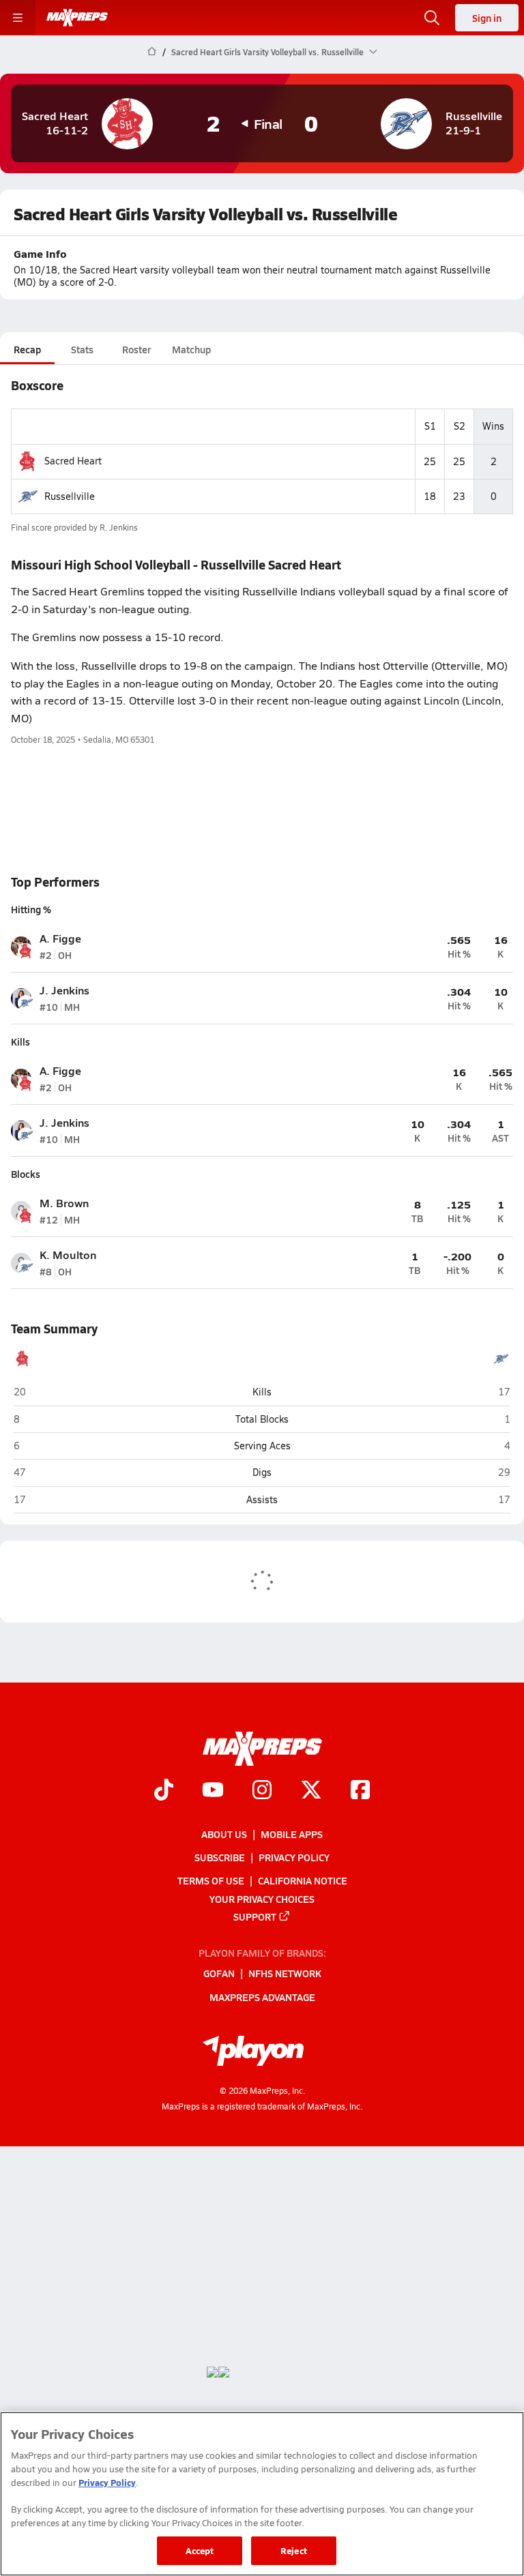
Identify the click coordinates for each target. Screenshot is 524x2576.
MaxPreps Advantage (262, 1997)
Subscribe (220, 1857)
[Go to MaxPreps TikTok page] (164, 1791)
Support (255, 1916)
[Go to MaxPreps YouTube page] (213, 1791)
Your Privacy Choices (262, 1899)
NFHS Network (285, 1974)
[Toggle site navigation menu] (18, 18)
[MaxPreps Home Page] (152, 52)
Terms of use (211, 1880)
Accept (200, 2550)
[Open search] (432, 18)
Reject (294, 2550)
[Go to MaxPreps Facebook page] (360, 1791)
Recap (27, 349)
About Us (224, 1834)
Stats (82, 349)
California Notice (303, 1880)
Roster (136, 349)
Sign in (487, 18)
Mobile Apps (292, 1834)
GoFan (219, 1974)
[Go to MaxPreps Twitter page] (311, 1791)
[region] (262, 2494)
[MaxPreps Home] (77, 18)
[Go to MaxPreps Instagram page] (262, 1791)
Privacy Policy (294, 1857)
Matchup (191, 349)
